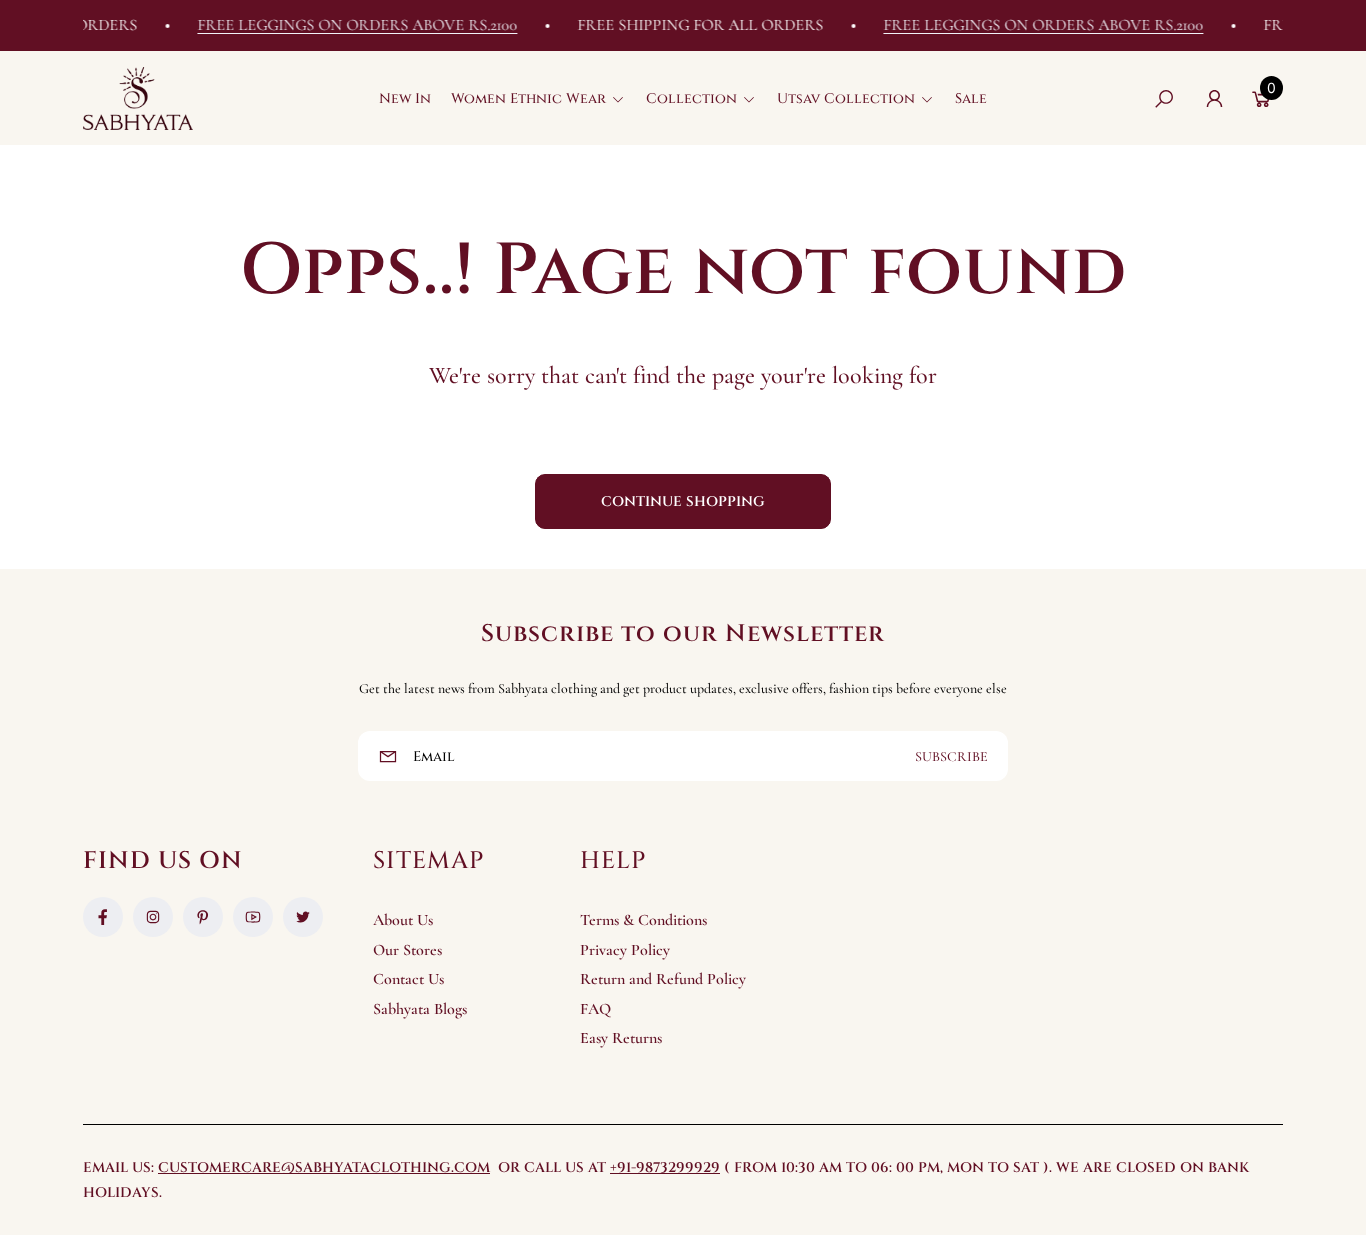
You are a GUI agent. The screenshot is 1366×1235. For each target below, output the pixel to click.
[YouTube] (253, 917)
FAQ (595, 1009)
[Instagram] (153, 917)
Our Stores (407, 950)
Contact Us (408, 979)
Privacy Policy (625, 950)
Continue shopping (683, 501)
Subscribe (951, 756)
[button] (538, 99)
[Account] (1214, 99)
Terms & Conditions (643, 920)
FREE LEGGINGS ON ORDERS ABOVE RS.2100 (344, 25)
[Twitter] (303, 917)
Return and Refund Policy (663, 979)
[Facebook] (103, 917)
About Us (403, 920)
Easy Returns (621, 1038)
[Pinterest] (203, 917)
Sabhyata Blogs (420, 1009)
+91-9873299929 (665, 1167)
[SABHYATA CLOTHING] (138, 98)
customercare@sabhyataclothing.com (324, 1167)
